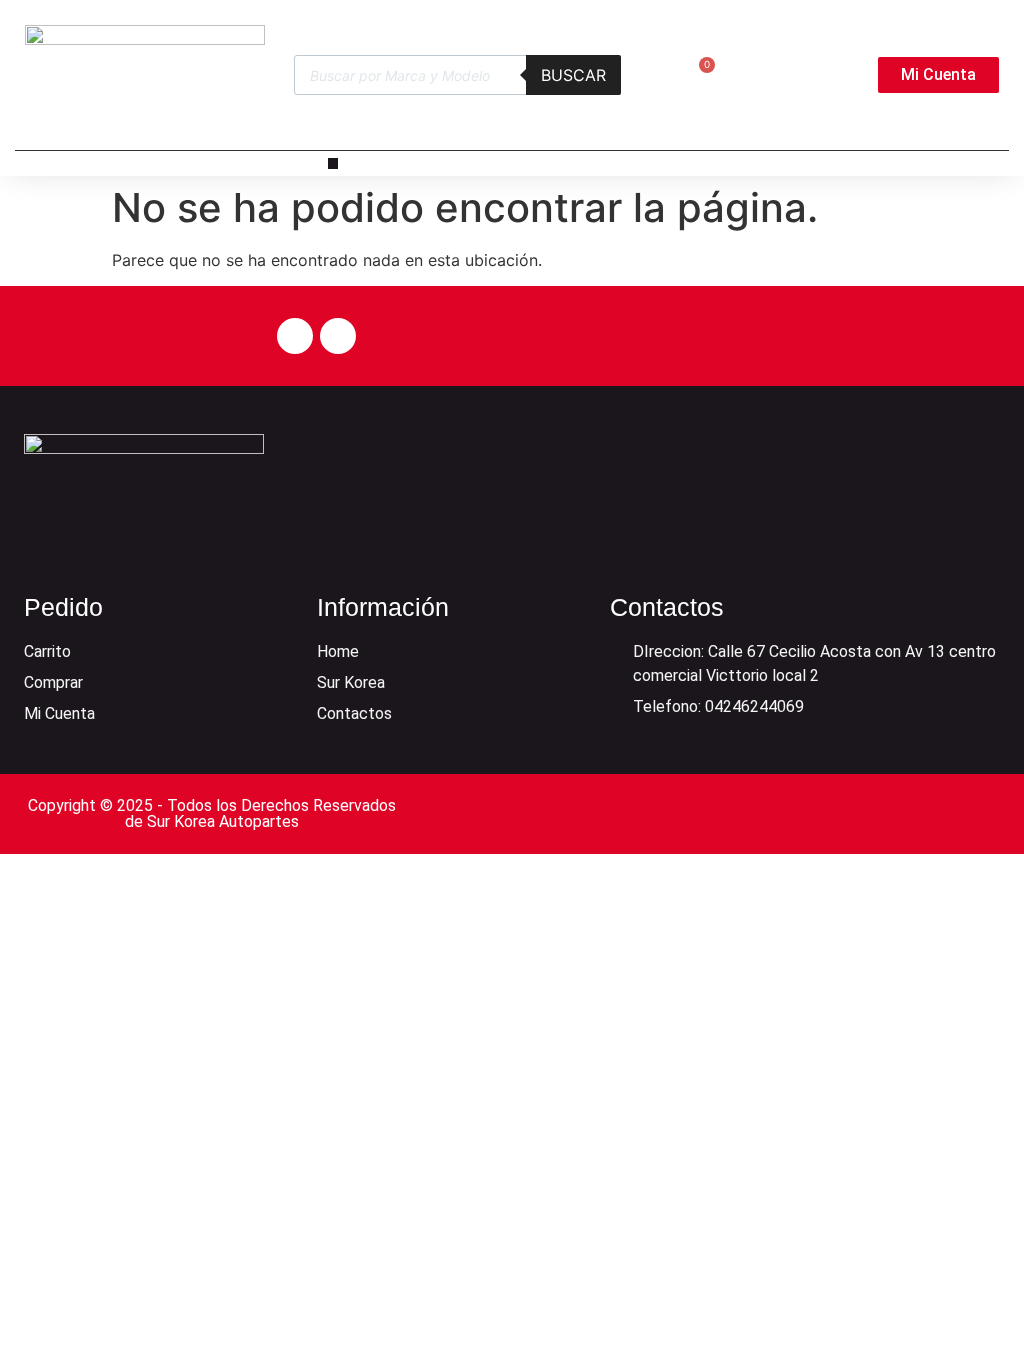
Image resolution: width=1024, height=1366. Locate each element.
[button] (333, 163)
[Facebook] (295, 336)
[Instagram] (338, 336)
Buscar (573, 75)
